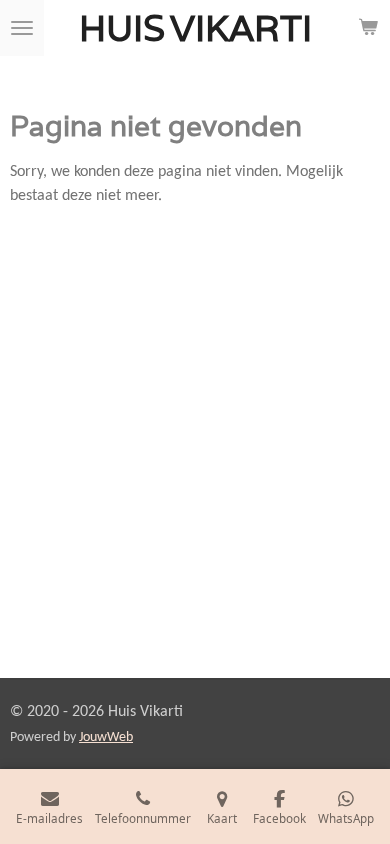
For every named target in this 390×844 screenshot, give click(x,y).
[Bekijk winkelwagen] (368, 28)
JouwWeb (106, 737)
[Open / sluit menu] (22, 28)
